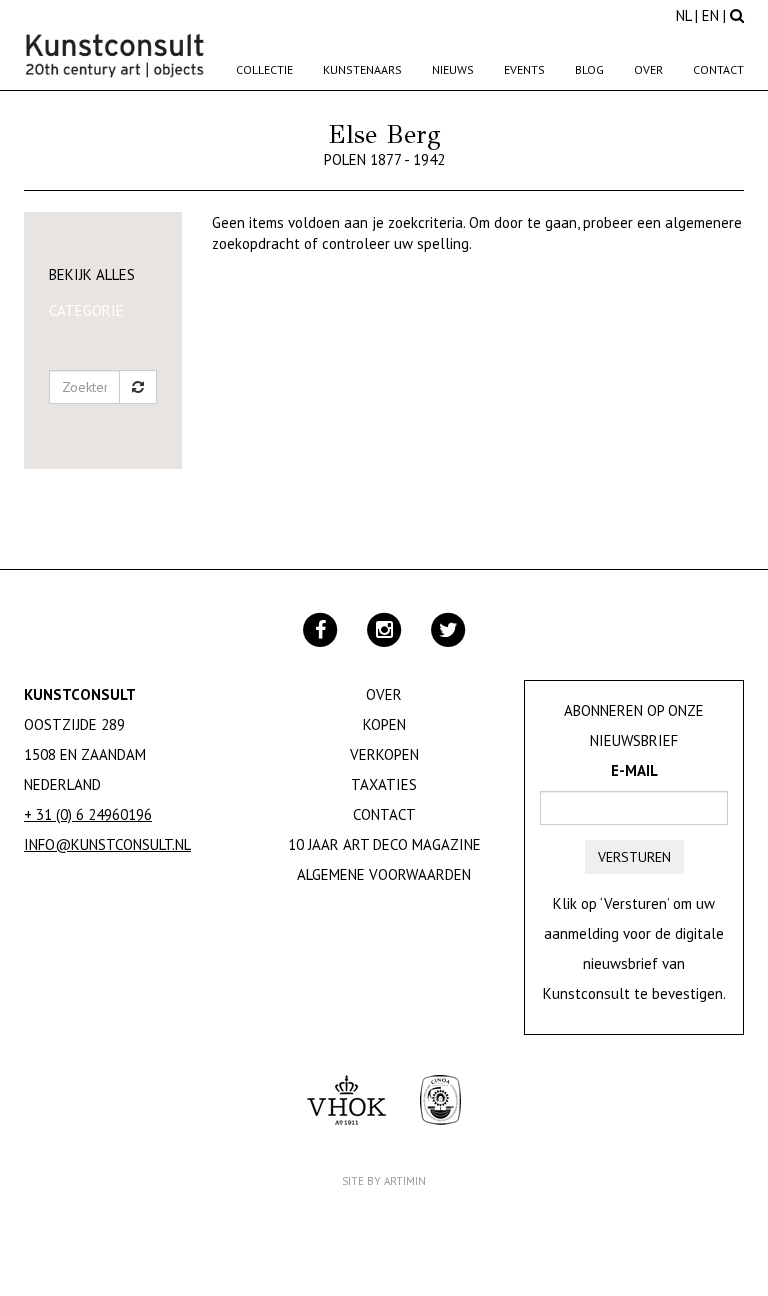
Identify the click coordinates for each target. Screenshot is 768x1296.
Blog (589, 69)
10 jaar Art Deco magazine (384, 844)
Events (524, 69)
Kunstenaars (362, 69)
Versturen (634, 857)
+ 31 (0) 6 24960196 (88, 814)
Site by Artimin (384, 1181)
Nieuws (453, 69)
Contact (718, 69)
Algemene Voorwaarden (384, 874)
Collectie (264, 69)
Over (648, 69)
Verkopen (384, 754)
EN (710, 15)
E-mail (634, 770)
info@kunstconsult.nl (107, 844)
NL (683, 15)
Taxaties (384, 784)
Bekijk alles (92, 274)
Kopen (384, 724)
